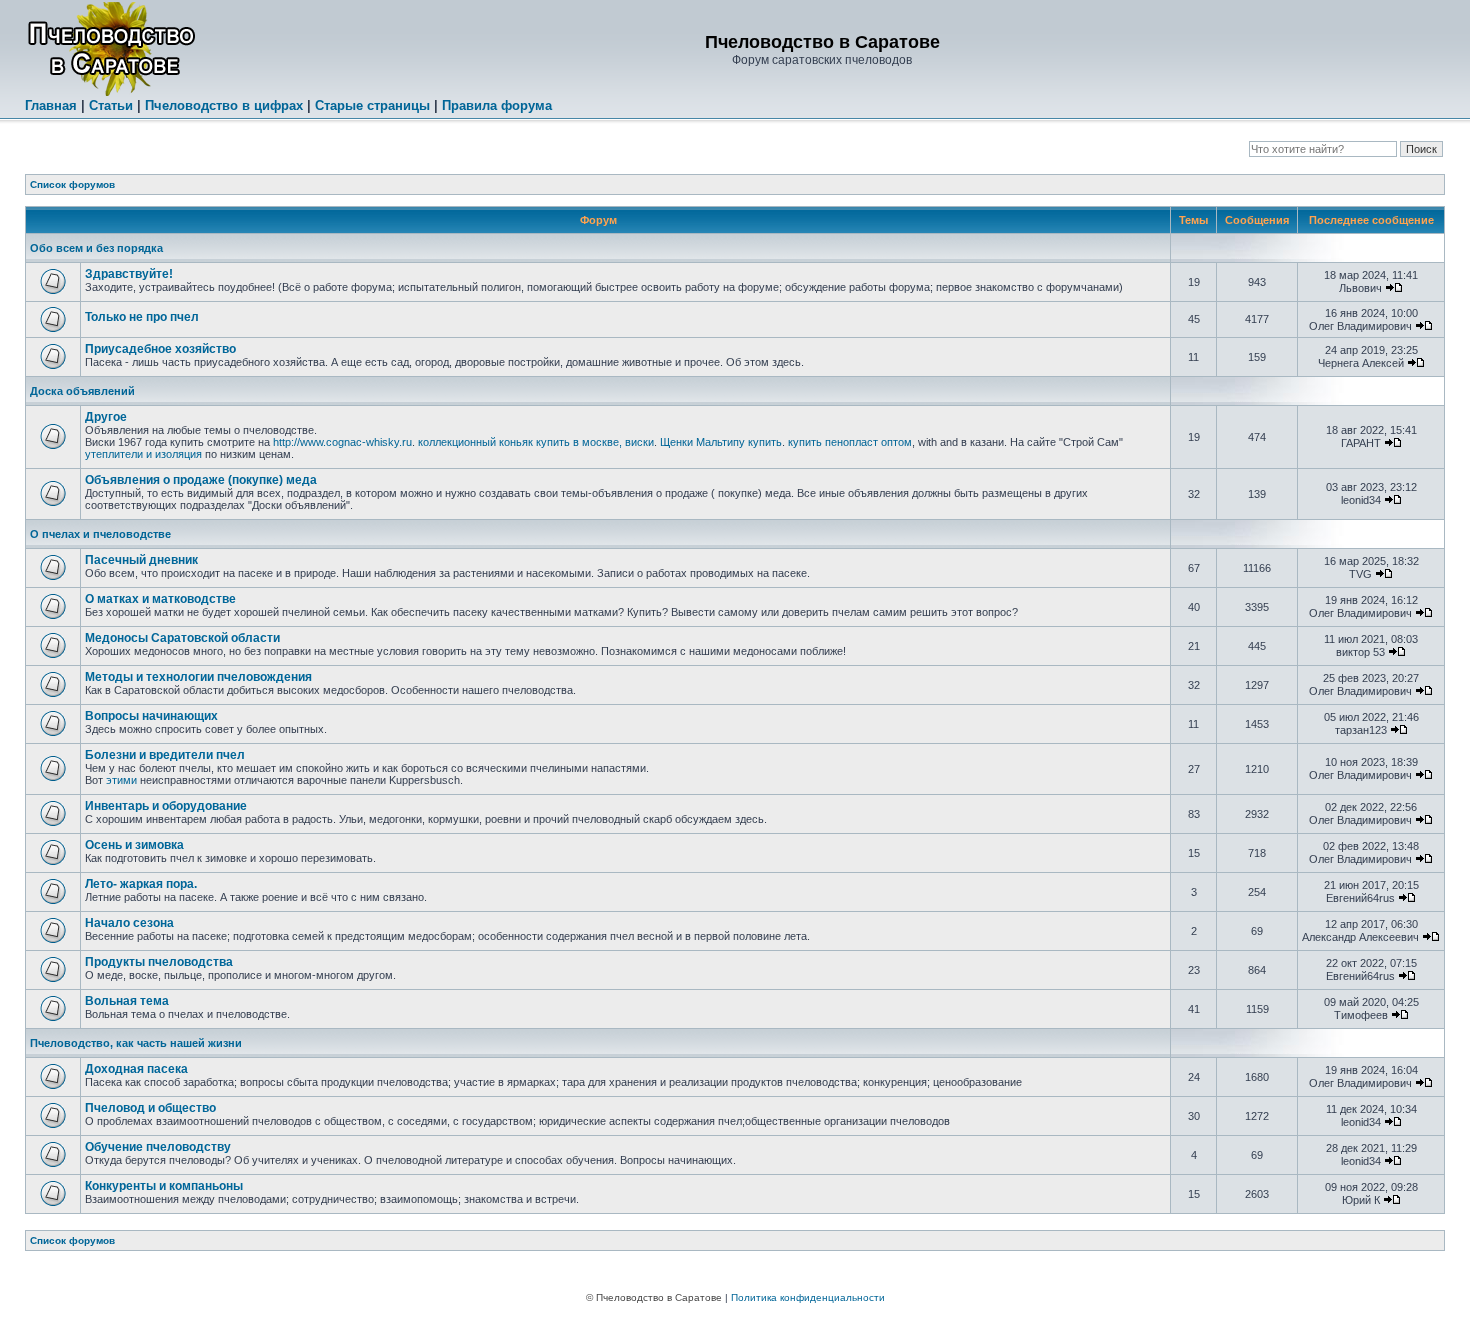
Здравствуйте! (129, 274)
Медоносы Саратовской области (182, 638)
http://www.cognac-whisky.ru (342, 442)
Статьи (111, 105)
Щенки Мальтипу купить (721, 442)
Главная (51, 105)
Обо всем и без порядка (96, 248)
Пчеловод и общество (150, 1108)
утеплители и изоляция (143, 454)
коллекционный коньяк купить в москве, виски (536, 442)
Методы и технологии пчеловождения (198, 677)
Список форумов (72, 184)
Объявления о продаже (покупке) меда (201, 480)
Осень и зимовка (134, 845)
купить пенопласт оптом (850, 442)
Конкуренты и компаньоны (164, 1186)
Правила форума (497, 105)
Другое (106, 417)
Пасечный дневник (141, 560)
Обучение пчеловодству (158, 1147)
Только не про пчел (142, 317)
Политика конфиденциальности (808, 1297)
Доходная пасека (136, 1069)
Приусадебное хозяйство (160, 349)
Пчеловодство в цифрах (224, 105)
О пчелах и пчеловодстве (100, 534)
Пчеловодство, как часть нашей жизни (136, 1043)
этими (121, 780)
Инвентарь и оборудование (166, 806)
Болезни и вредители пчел (165, 755)
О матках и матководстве (160, 599)
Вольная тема (127, 1001)
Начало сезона (129, 923)
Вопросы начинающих (151, 716)
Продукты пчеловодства (159, 962)
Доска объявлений (82, 391)
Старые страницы (372, 105)
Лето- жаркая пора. (141, 884)
